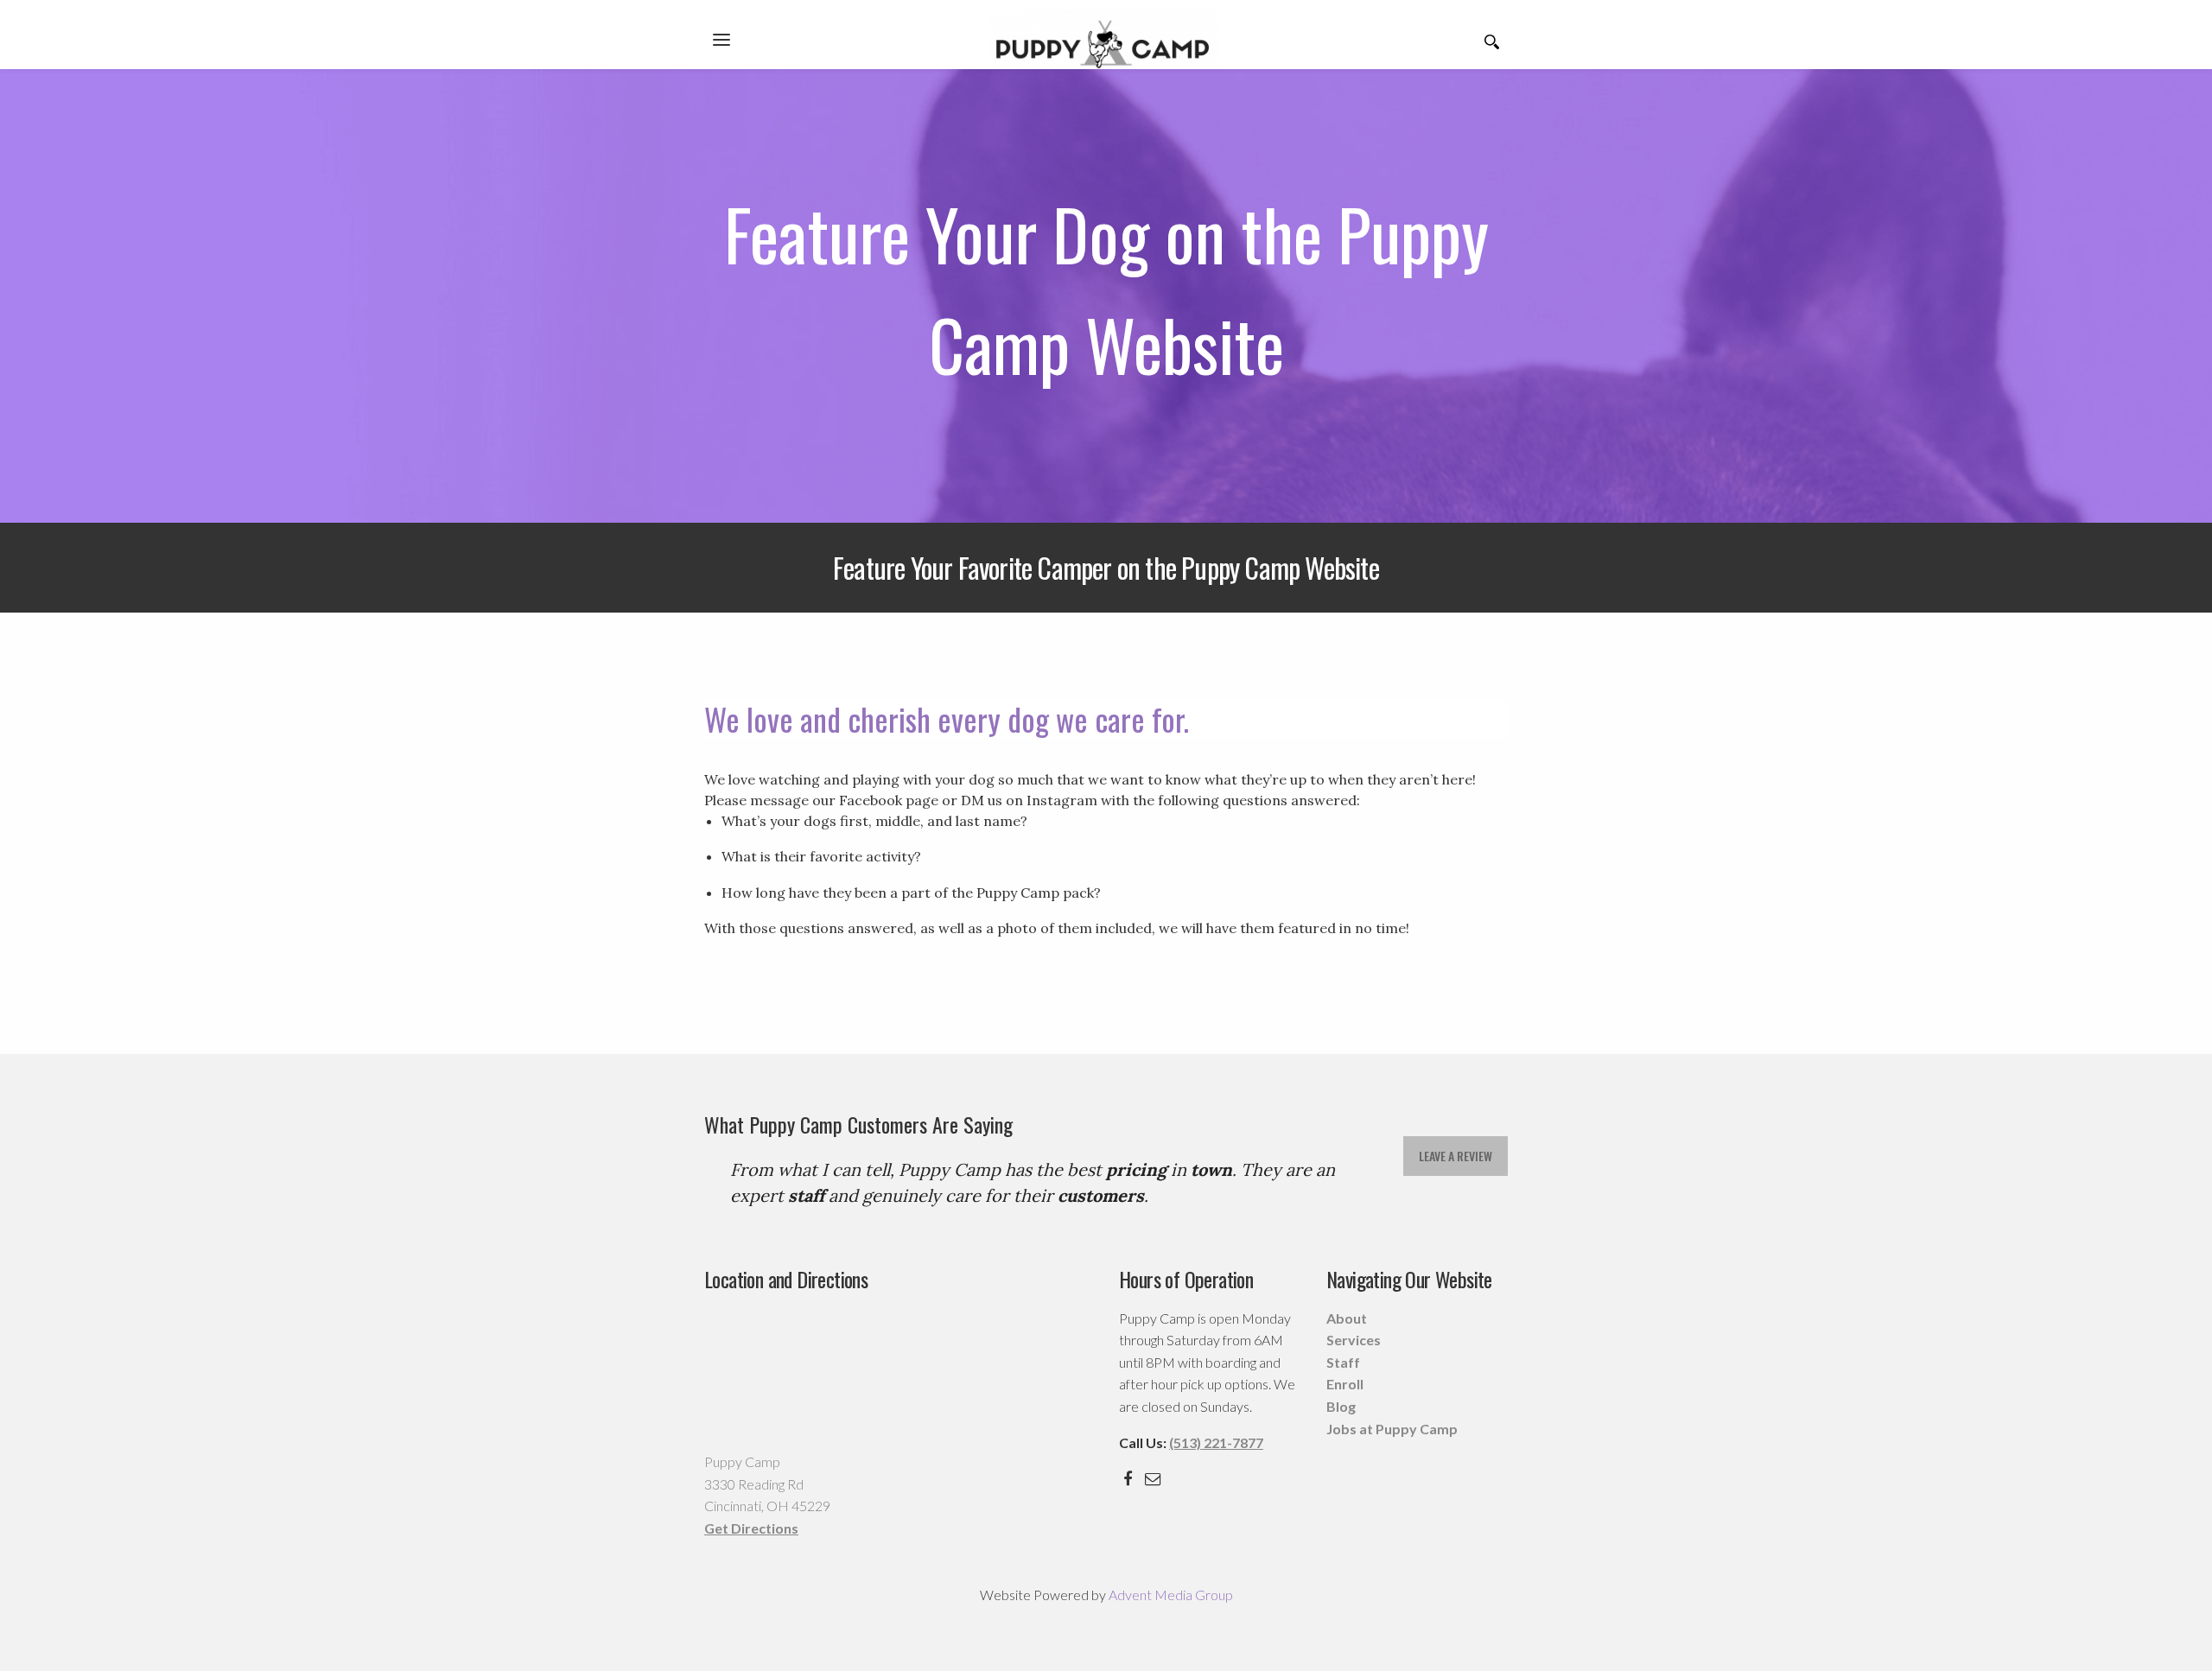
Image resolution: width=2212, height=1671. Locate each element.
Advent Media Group (1171, 1595)
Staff (1343, 1362)
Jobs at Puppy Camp (1392, 1429)
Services (1354, 1340)
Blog (1341, 1406)
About (1347, 1318)
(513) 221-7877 (1216, 1442)
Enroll (1345, 1384)
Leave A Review (1456, 1156)
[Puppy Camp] (1106, 37)
